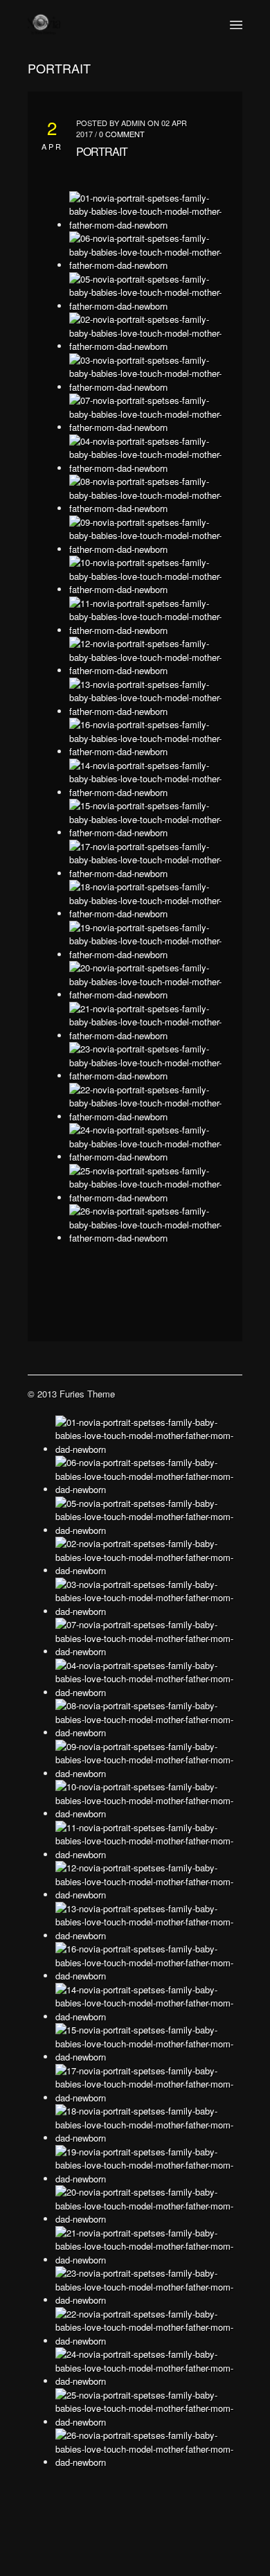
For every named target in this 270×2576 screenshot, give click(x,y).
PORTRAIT (102, 151)
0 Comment (122, 134)
